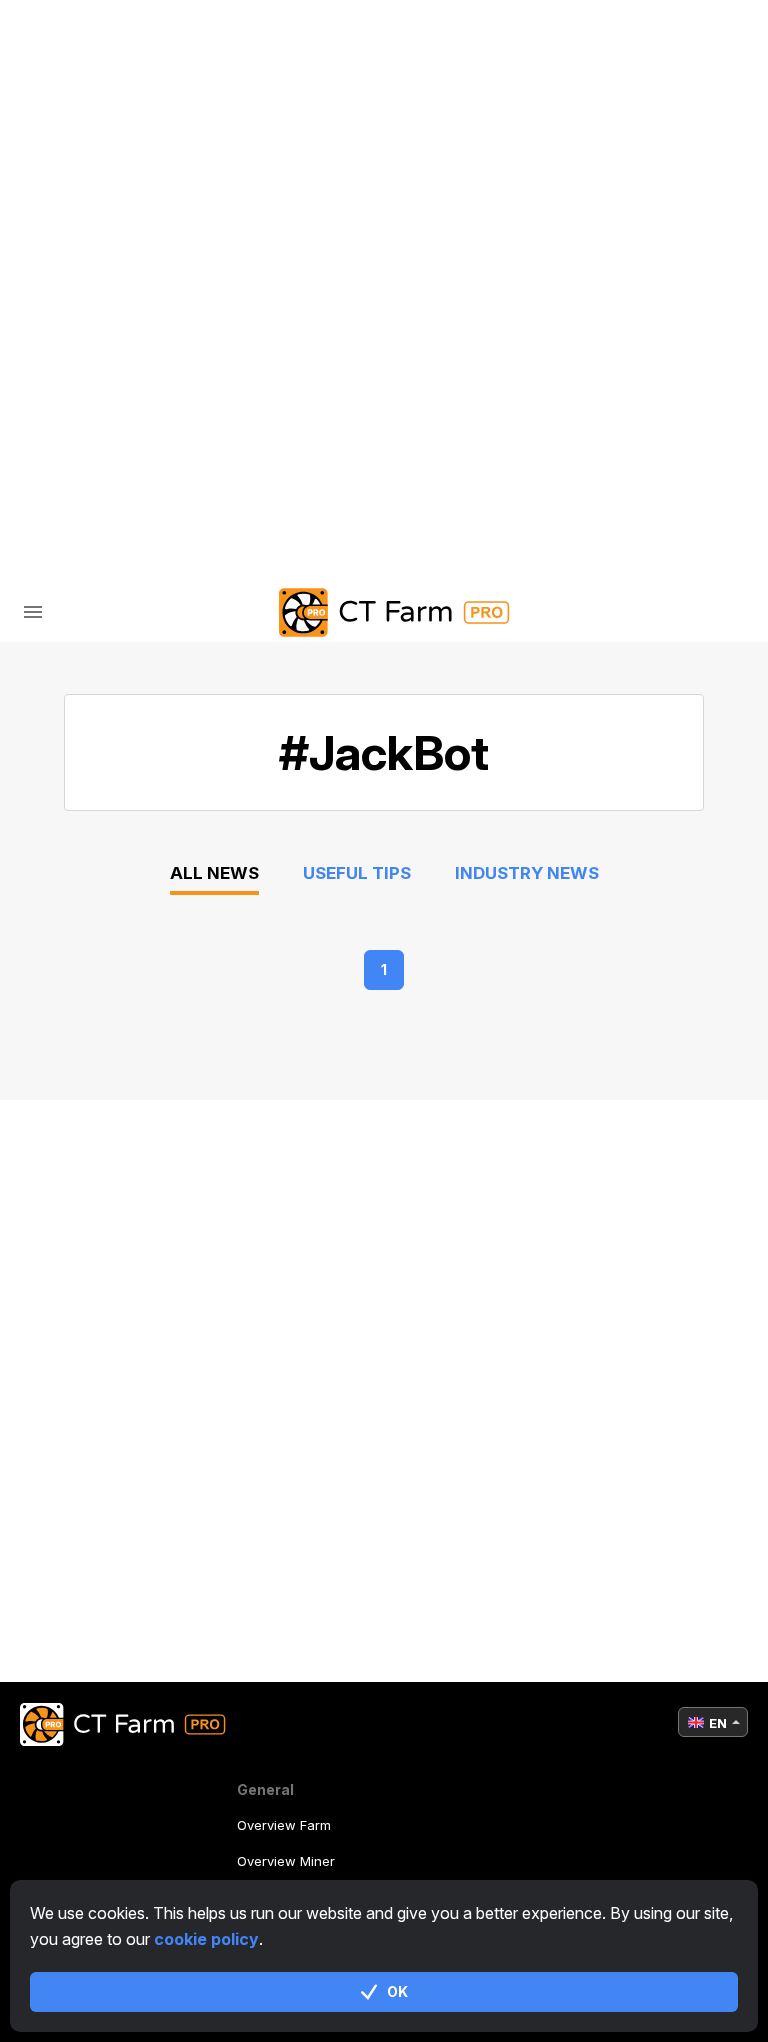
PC (100, 151)
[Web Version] (477, 427)
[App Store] (293, 427)
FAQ (104, 235)
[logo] (384, 612)
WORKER (122, 193)
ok (397, 1991)
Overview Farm (284, 1825)
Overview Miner (286, 1861)
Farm (85, 109)
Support (125, 277)
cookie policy (206, 1939)
